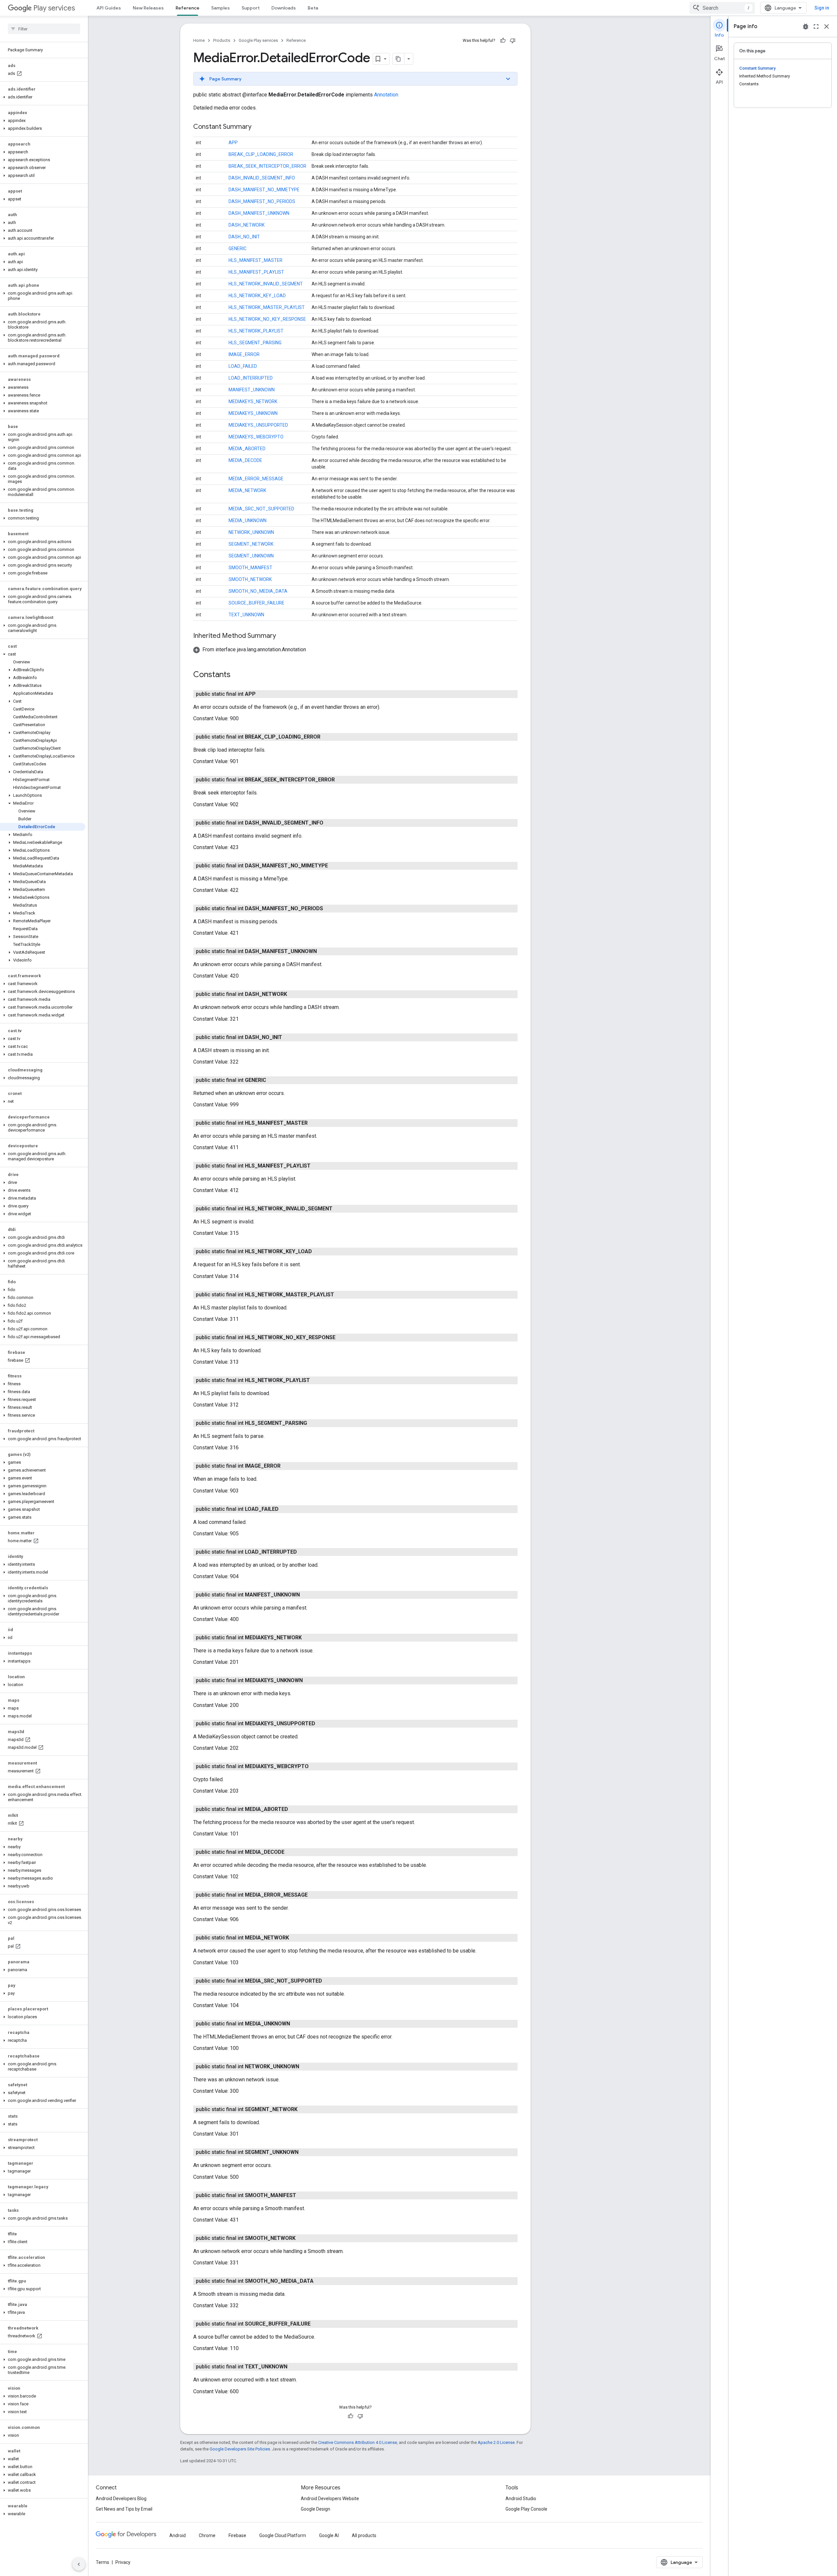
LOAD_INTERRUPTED (251, 378)
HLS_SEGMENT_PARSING (255, 343)
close (827, 26)
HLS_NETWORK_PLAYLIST (256, 331)
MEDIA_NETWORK (247, 490)
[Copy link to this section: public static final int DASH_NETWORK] (294, 994)
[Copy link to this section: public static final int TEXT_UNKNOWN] (294, 2367)
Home (199, 40)
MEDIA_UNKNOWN (248, 520)
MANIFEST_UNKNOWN (252, 390)
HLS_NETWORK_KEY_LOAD (257, 296)
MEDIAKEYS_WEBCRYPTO (256, 437)
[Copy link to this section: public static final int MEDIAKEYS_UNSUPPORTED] (322, 1724)
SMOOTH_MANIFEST (250, 568)
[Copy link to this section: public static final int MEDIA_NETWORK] (296, 1938)
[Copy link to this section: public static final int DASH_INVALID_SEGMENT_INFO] (330, 823)
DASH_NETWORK (247, 225)
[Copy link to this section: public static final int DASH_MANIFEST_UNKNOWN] (323, 951)
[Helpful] (503, 41)
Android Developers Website (330, 2499)
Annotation (386, 95)
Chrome (207, 2535)
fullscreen (816, 26)
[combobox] (722, 8)
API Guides (109, 8)
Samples (221, 8)
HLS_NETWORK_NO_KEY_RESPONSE (267, 319)
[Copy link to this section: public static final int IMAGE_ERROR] (287, 1466)
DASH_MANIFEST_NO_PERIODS (262, 201)
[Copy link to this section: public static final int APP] (262, 694)
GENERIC (238, 248)
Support (251, 8)
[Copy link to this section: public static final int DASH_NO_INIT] (289, 1037)
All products (364, 2535)
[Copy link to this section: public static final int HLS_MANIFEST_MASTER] (314, 1123)
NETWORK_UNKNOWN (251, 532)
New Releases (148, 8)
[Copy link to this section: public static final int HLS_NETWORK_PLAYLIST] (316, 1380)
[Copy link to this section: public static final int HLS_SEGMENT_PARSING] (314, 1423)
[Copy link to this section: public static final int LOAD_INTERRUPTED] (303, 1552)
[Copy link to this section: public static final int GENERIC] (273, 1080)
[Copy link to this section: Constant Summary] (258, 127)
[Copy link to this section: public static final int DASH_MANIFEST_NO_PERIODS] (330, 909)
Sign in (822, 8)
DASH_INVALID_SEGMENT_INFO (262, 178)
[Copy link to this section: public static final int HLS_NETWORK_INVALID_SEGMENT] (339, 1209)
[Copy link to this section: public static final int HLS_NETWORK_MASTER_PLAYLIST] (341, 1295)
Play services (54, 8)
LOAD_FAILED (243, 366)
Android (178, 2535)
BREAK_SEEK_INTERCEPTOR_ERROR (267, 166)
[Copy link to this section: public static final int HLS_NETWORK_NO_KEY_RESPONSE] (342, 1338)
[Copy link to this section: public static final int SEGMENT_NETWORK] (304, 2109)
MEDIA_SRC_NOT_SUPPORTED (261, 509)
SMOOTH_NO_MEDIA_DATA (258, 591)
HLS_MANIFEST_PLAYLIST (256, 272)
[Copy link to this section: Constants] (237, 675)
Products (222, 40)
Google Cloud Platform (283, 2535)
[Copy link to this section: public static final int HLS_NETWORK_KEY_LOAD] (318, 1252)
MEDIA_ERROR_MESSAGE (256, 479)
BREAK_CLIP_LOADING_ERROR (261, 154)
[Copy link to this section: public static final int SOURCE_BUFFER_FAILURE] (317, 2324)
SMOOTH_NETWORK (250, 579)
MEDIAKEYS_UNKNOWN (253, 413)
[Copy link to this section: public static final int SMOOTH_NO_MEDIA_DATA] (320, 2281)
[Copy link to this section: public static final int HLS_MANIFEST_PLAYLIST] (317, 1166)
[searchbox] (44, 29)
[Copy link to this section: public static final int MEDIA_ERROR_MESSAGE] (314, 1895)
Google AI (329, 2535)
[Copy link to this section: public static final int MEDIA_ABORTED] (295, 1809)
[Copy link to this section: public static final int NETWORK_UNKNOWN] (306, 2067)
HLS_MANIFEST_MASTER (256, 260)
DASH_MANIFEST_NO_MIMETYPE (264, 190)
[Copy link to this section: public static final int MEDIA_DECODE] (291, 1852)
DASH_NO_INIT (244, 237)
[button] (43, 97)
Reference (188, 8)
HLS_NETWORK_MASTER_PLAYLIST (267, 307)
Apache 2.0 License (496, 2442)
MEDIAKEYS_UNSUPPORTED (258, 425)
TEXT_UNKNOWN (246, 615)
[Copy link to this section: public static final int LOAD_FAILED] (285, 1509)
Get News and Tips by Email (124, 2509)
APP (233, 143)
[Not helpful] (513, 41)
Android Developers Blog (121, 2499)
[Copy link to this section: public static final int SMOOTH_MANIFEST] (303, 2195)
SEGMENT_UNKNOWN (251, 556)
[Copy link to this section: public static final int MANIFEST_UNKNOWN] (306, 1595)
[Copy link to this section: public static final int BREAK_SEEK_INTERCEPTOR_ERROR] (341, 780)
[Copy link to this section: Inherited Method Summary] (282, 636)
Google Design (316, 2509)
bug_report (806, 26)
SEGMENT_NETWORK (251, 544)
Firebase (237, 2535)
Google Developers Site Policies (240, 2449)
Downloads (284, 8)
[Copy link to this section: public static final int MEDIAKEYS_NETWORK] (308, 1638)
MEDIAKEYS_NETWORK (253, 401)
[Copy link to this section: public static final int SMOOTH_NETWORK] (302, 2238)
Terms (102, 2562)
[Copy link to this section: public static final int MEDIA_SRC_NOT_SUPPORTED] (329, 1981)
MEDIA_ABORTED (247, 449)
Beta (313, 8)
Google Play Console (526, 2509)
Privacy (123, 2562)
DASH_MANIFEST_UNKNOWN (259, 213)
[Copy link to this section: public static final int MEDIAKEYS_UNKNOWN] (309, 1680)
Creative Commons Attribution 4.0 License (358, 2442)
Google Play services (258, 40)
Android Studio (521, 2499)
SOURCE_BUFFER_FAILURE (256, 603)
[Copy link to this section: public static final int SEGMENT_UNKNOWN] (305, 2152)
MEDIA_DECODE (245, 460)
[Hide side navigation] (79, 2564)
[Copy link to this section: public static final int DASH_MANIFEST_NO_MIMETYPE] (334, 866)
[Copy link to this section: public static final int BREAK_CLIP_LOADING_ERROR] (327, 737)
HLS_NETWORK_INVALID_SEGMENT (266, 284)
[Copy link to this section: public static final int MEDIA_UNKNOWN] (297, 2024)
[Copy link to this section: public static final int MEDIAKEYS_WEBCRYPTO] (315, 1766)
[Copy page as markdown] (399, 59)
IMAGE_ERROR (244, 354)
